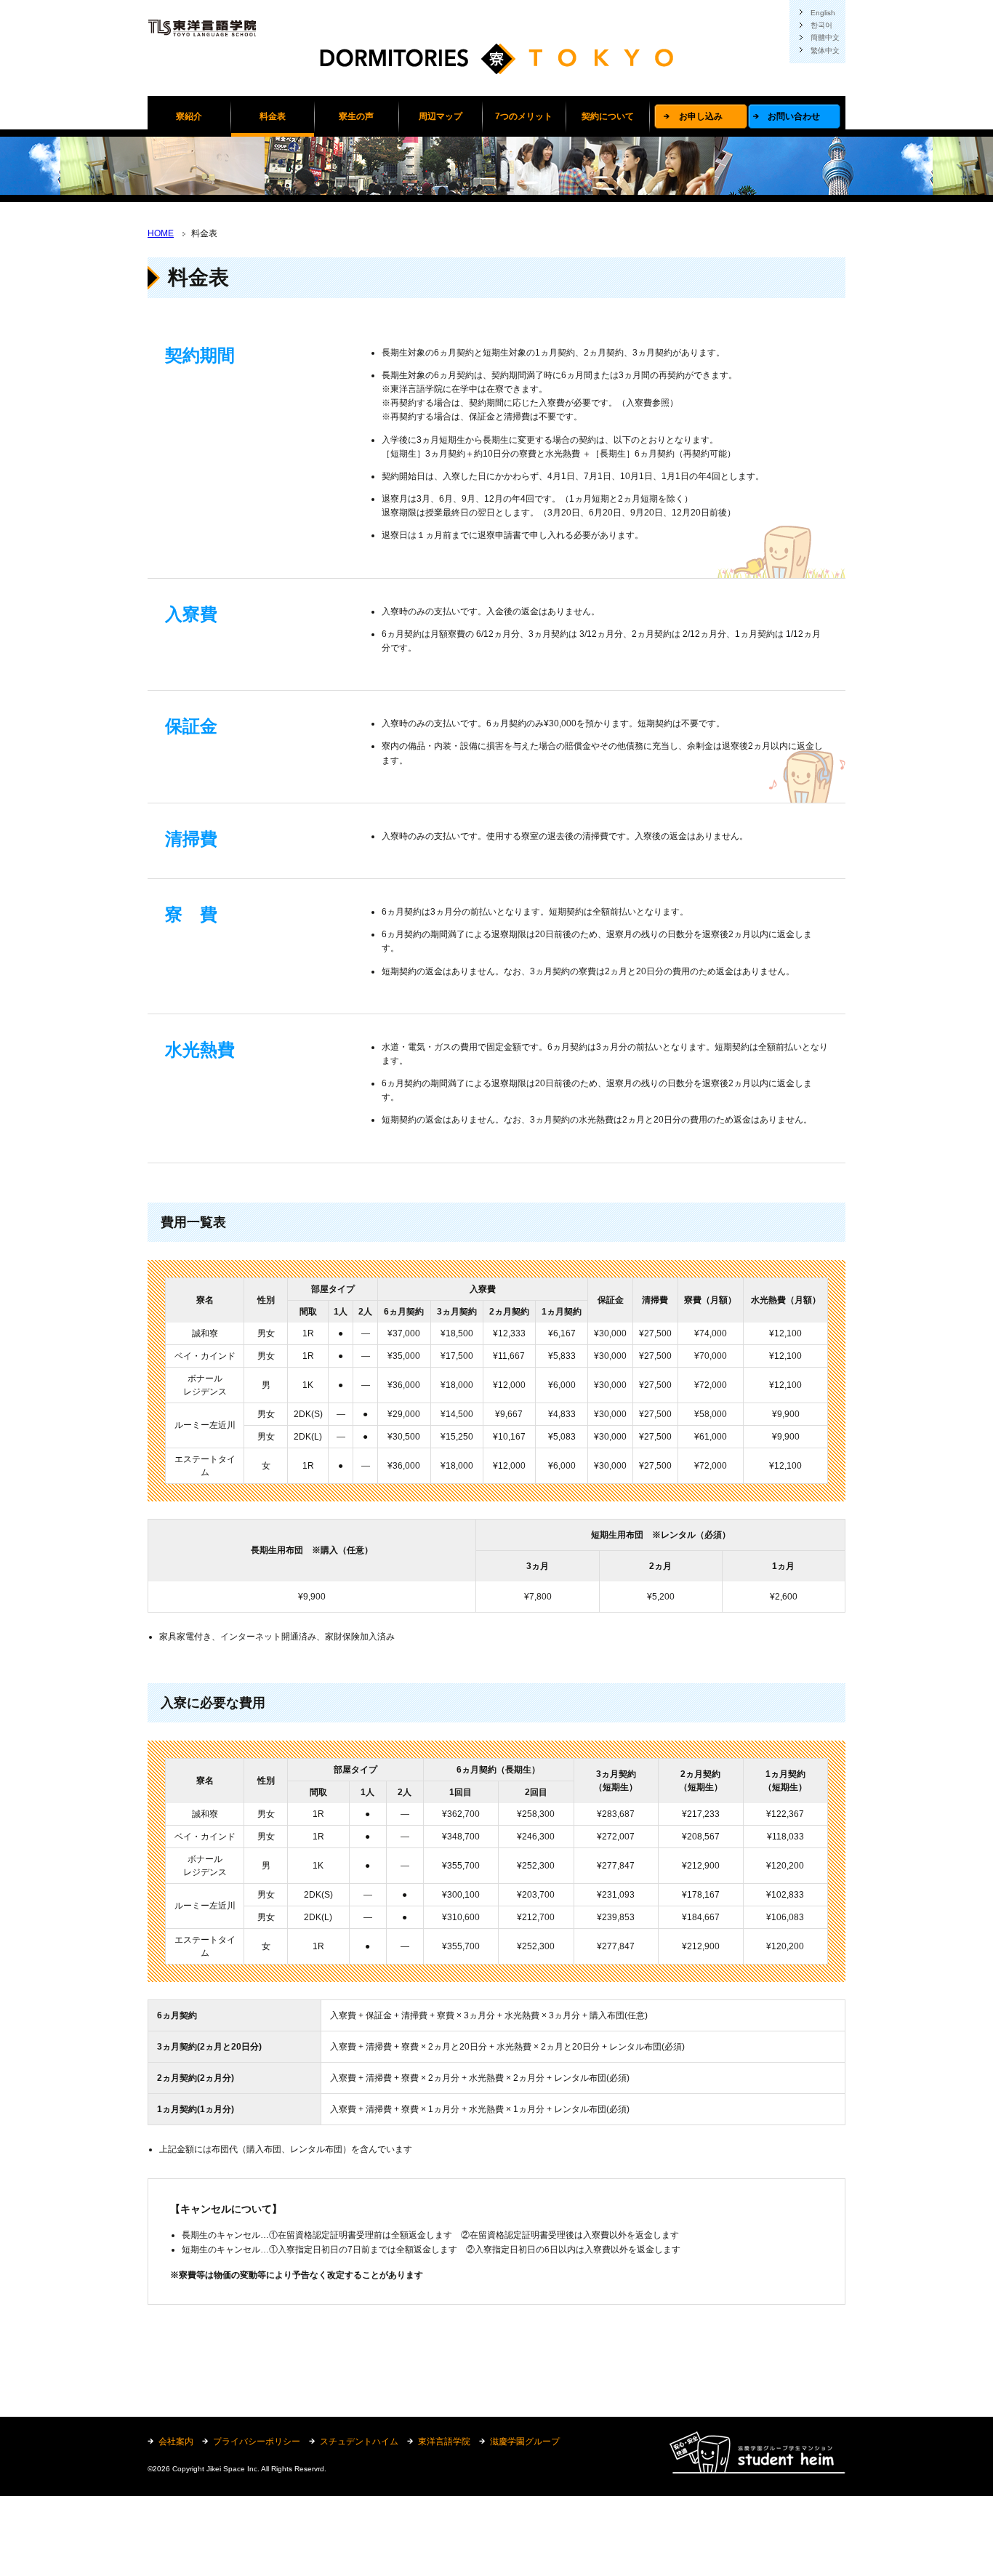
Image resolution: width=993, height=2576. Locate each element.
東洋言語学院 (444, 2441)
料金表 (273, 116)
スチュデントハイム (359, 2441)
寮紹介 (189, 116)
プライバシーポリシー (257, 2441)
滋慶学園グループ (525, 2441)
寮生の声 (356, 116)
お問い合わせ (794, 116)
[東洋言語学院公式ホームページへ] (202, 27)
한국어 (821, 25)
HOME (161, 233)
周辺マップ (441, 116)
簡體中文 (825, 37)
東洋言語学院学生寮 (496, 65)
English (823, 13)
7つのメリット (524, 116)
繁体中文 (825, 51)
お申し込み (701, 116)
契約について (608, 116)
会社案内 (176, 2441)
